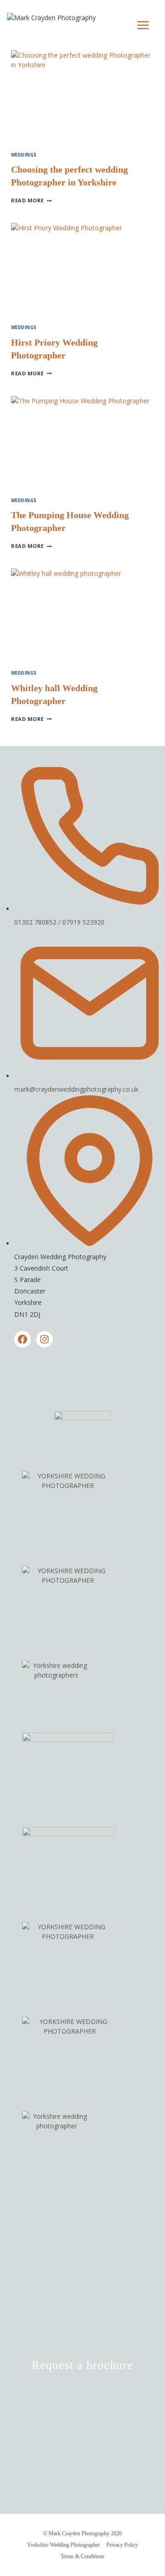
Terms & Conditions (82, 2556)
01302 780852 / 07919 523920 (59, 922)
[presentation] (82, 98)
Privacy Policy (122, 2545)
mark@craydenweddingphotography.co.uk (76, 1089)
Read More (31, 200)
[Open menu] (143, 25)
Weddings (24, 155)
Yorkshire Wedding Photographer (63, 2545)
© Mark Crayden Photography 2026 (82, 2533)
